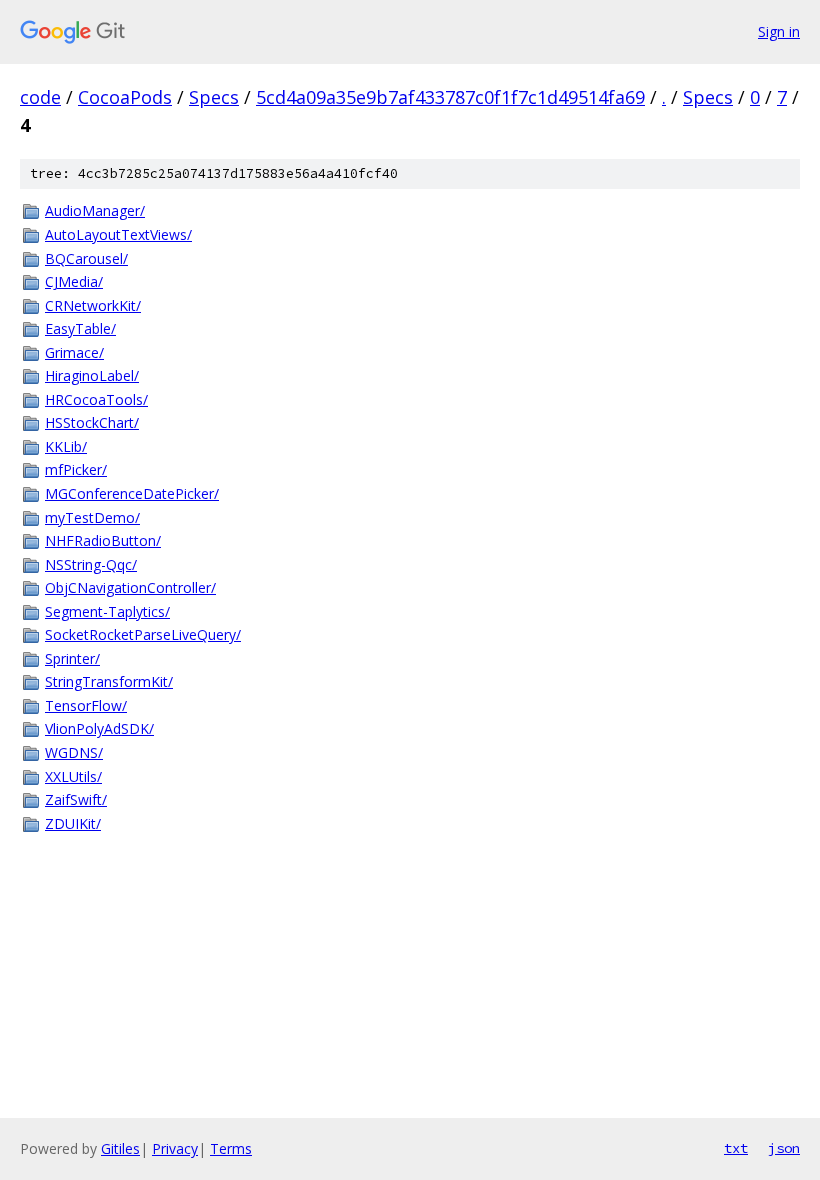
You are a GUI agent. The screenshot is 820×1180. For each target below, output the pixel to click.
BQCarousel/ (86, 258)
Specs (214, 97)
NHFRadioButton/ (103, 540)
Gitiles (120, 1148)
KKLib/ (66, 446)
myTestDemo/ (92, 517)
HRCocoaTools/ (96, 399)
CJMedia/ (74, 281)
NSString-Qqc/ (91, 564)
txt (736, 1148)
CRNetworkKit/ (93, 305)
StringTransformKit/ (109, 681)
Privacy (175, 1148)
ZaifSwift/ (76, 799)
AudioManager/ (95, 210)
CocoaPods (125, 97)
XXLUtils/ (73, 776)
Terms (231, 1148)
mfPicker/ (76, 469)
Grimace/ (74, 352)
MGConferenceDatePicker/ (132, 493)
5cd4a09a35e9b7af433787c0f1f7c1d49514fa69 (450, 97)
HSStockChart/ (92, 422)
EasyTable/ (80, 328)
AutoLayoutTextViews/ (118, 234)
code (40, 97)
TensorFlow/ (86, 705)
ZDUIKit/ (73, 823)
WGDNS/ (74, 752)
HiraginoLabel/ (92, 375)
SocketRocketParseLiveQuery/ (143, 634)
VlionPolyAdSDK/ (99, 728)
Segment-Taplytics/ (107, 611)
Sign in (779, 31)
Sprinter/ (72, 658)
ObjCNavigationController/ (130, 587)
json (784, 1148)
